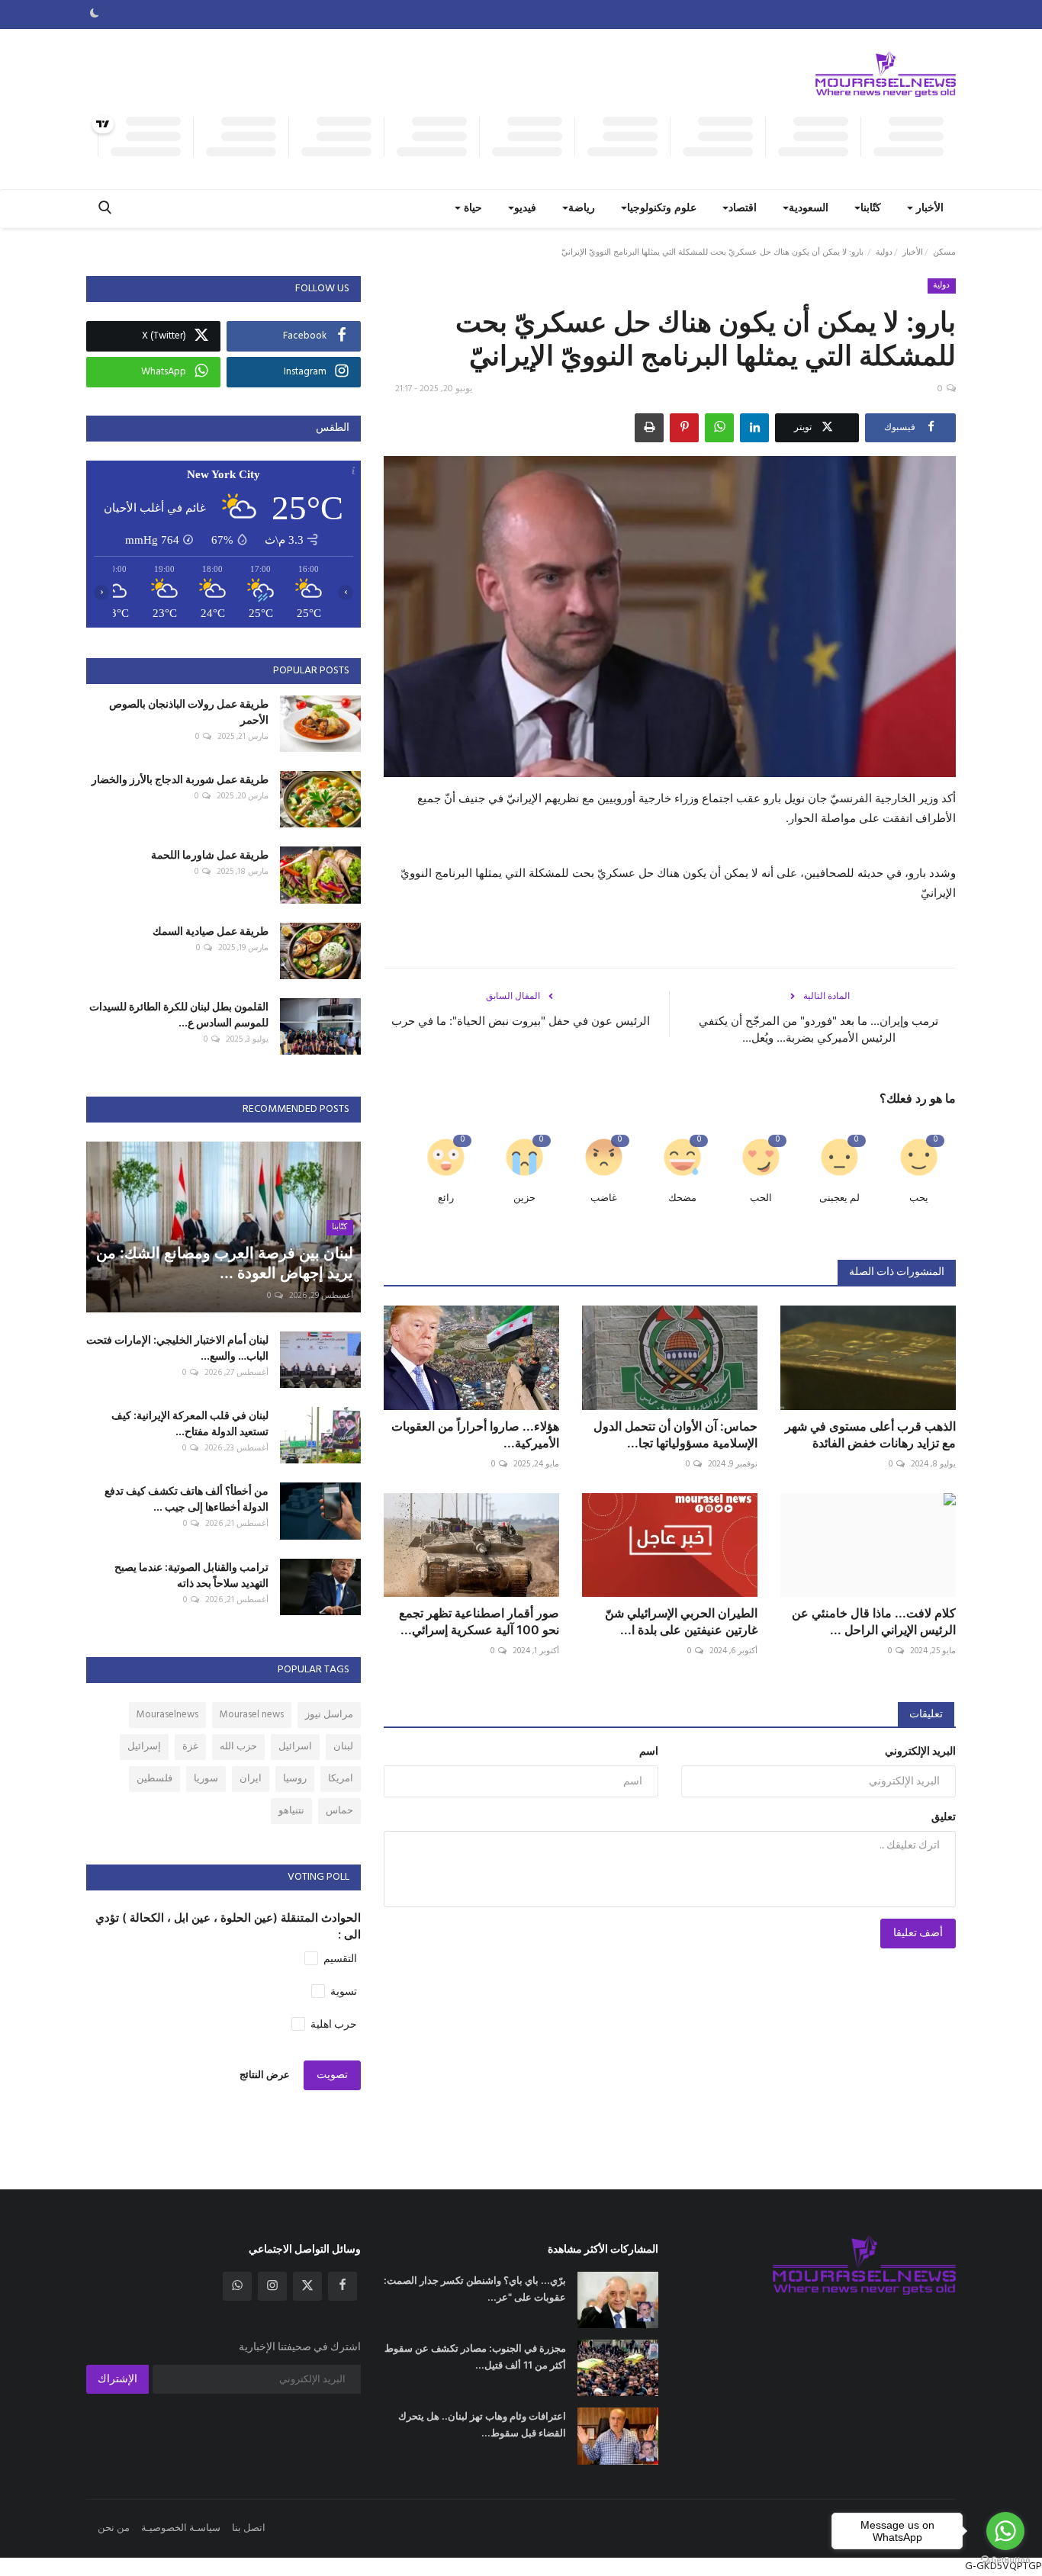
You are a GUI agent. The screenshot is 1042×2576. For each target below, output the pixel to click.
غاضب (604, 1198)
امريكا (341, 1779)
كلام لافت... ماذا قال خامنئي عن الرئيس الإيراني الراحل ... (874, 1621)
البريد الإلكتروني (920, 1752)
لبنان (343, 1747)
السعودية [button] (809, 209)
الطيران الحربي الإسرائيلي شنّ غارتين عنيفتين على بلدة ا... (681, 1621)
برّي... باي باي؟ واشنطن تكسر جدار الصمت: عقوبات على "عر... (475, 2289)
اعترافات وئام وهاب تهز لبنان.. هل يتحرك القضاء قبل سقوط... (482, 2424)
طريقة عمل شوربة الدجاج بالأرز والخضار (180, 779)
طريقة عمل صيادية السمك (211, 931)
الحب (761, 1198)
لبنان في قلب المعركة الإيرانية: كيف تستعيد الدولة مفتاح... (190, 1423)
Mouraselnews (167, 1715)
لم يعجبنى (839, 1198)
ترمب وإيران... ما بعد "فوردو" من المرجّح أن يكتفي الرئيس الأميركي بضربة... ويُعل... (818, 1029)
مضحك (682, 1198)
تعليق (944, 1818)
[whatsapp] (237, 2286)
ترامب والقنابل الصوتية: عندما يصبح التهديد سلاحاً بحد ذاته (191, 1575)
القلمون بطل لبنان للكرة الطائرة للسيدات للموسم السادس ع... (179, 1014)
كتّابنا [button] (871, 209)
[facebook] (343, 2286)
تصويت (332, 2075)
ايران (251, 1779)
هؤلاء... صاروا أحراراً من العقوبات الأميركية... (475, 1434)
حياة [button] (471, 209)
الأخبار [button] (928, 209)
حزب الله (238, 1747)
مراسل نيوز (329, 1715)
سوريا (206, 1779)
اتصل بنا (249, 2528)
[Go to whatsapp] (1005, 2531)
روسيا (295, 1779)
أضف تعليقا (918, 1934)
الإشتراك (117, 2380)
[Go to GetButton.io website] (1005, 2560)
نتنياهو (291, 1811)
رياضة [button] (582, 209)
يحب (919, 1198)
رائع (446, 1198)
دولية (884, 252)
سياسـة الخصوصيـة (181, 2528)
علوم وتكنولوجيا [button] (662, 209)
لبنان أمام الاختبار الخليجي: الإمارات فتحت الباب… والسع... (177, 1347)
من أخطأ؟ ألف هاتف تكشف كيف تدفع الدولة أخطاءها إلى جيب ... (187, 1498)
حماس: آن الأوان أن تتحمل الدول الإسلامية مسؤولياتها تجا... (675, 1434)
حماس (339, 1811)
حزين (524, 1198)
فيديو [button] (525, 209)
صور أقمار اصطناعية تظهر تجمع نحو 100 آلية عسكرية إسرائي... (479, 1621)
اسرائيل (295, 1747)
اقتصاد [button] (743, 209)
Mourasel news (252, 1715)
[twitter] (307, 2286)
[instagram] (272, 2286)
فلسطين (154, 1779)
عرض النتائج (265, 2075)
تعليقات (926, 1715)
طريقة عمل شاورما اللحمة (210, 854)
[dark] (95, 14)
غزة (190, 1747)
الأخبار (913, 252)
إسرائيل (144, 1747)
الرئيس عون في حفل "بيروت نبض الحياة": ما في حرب (521, 1021)
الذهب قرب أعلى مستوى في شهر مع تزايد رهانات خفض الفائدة (870, 1434)
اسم (649, 1752)
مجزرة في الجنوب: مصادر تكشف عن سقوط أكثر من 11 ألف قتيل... (475, 2356)
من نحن (114, 2528)
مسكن (944, 252)
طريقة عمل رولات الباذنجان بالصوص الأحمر (189, 711)
